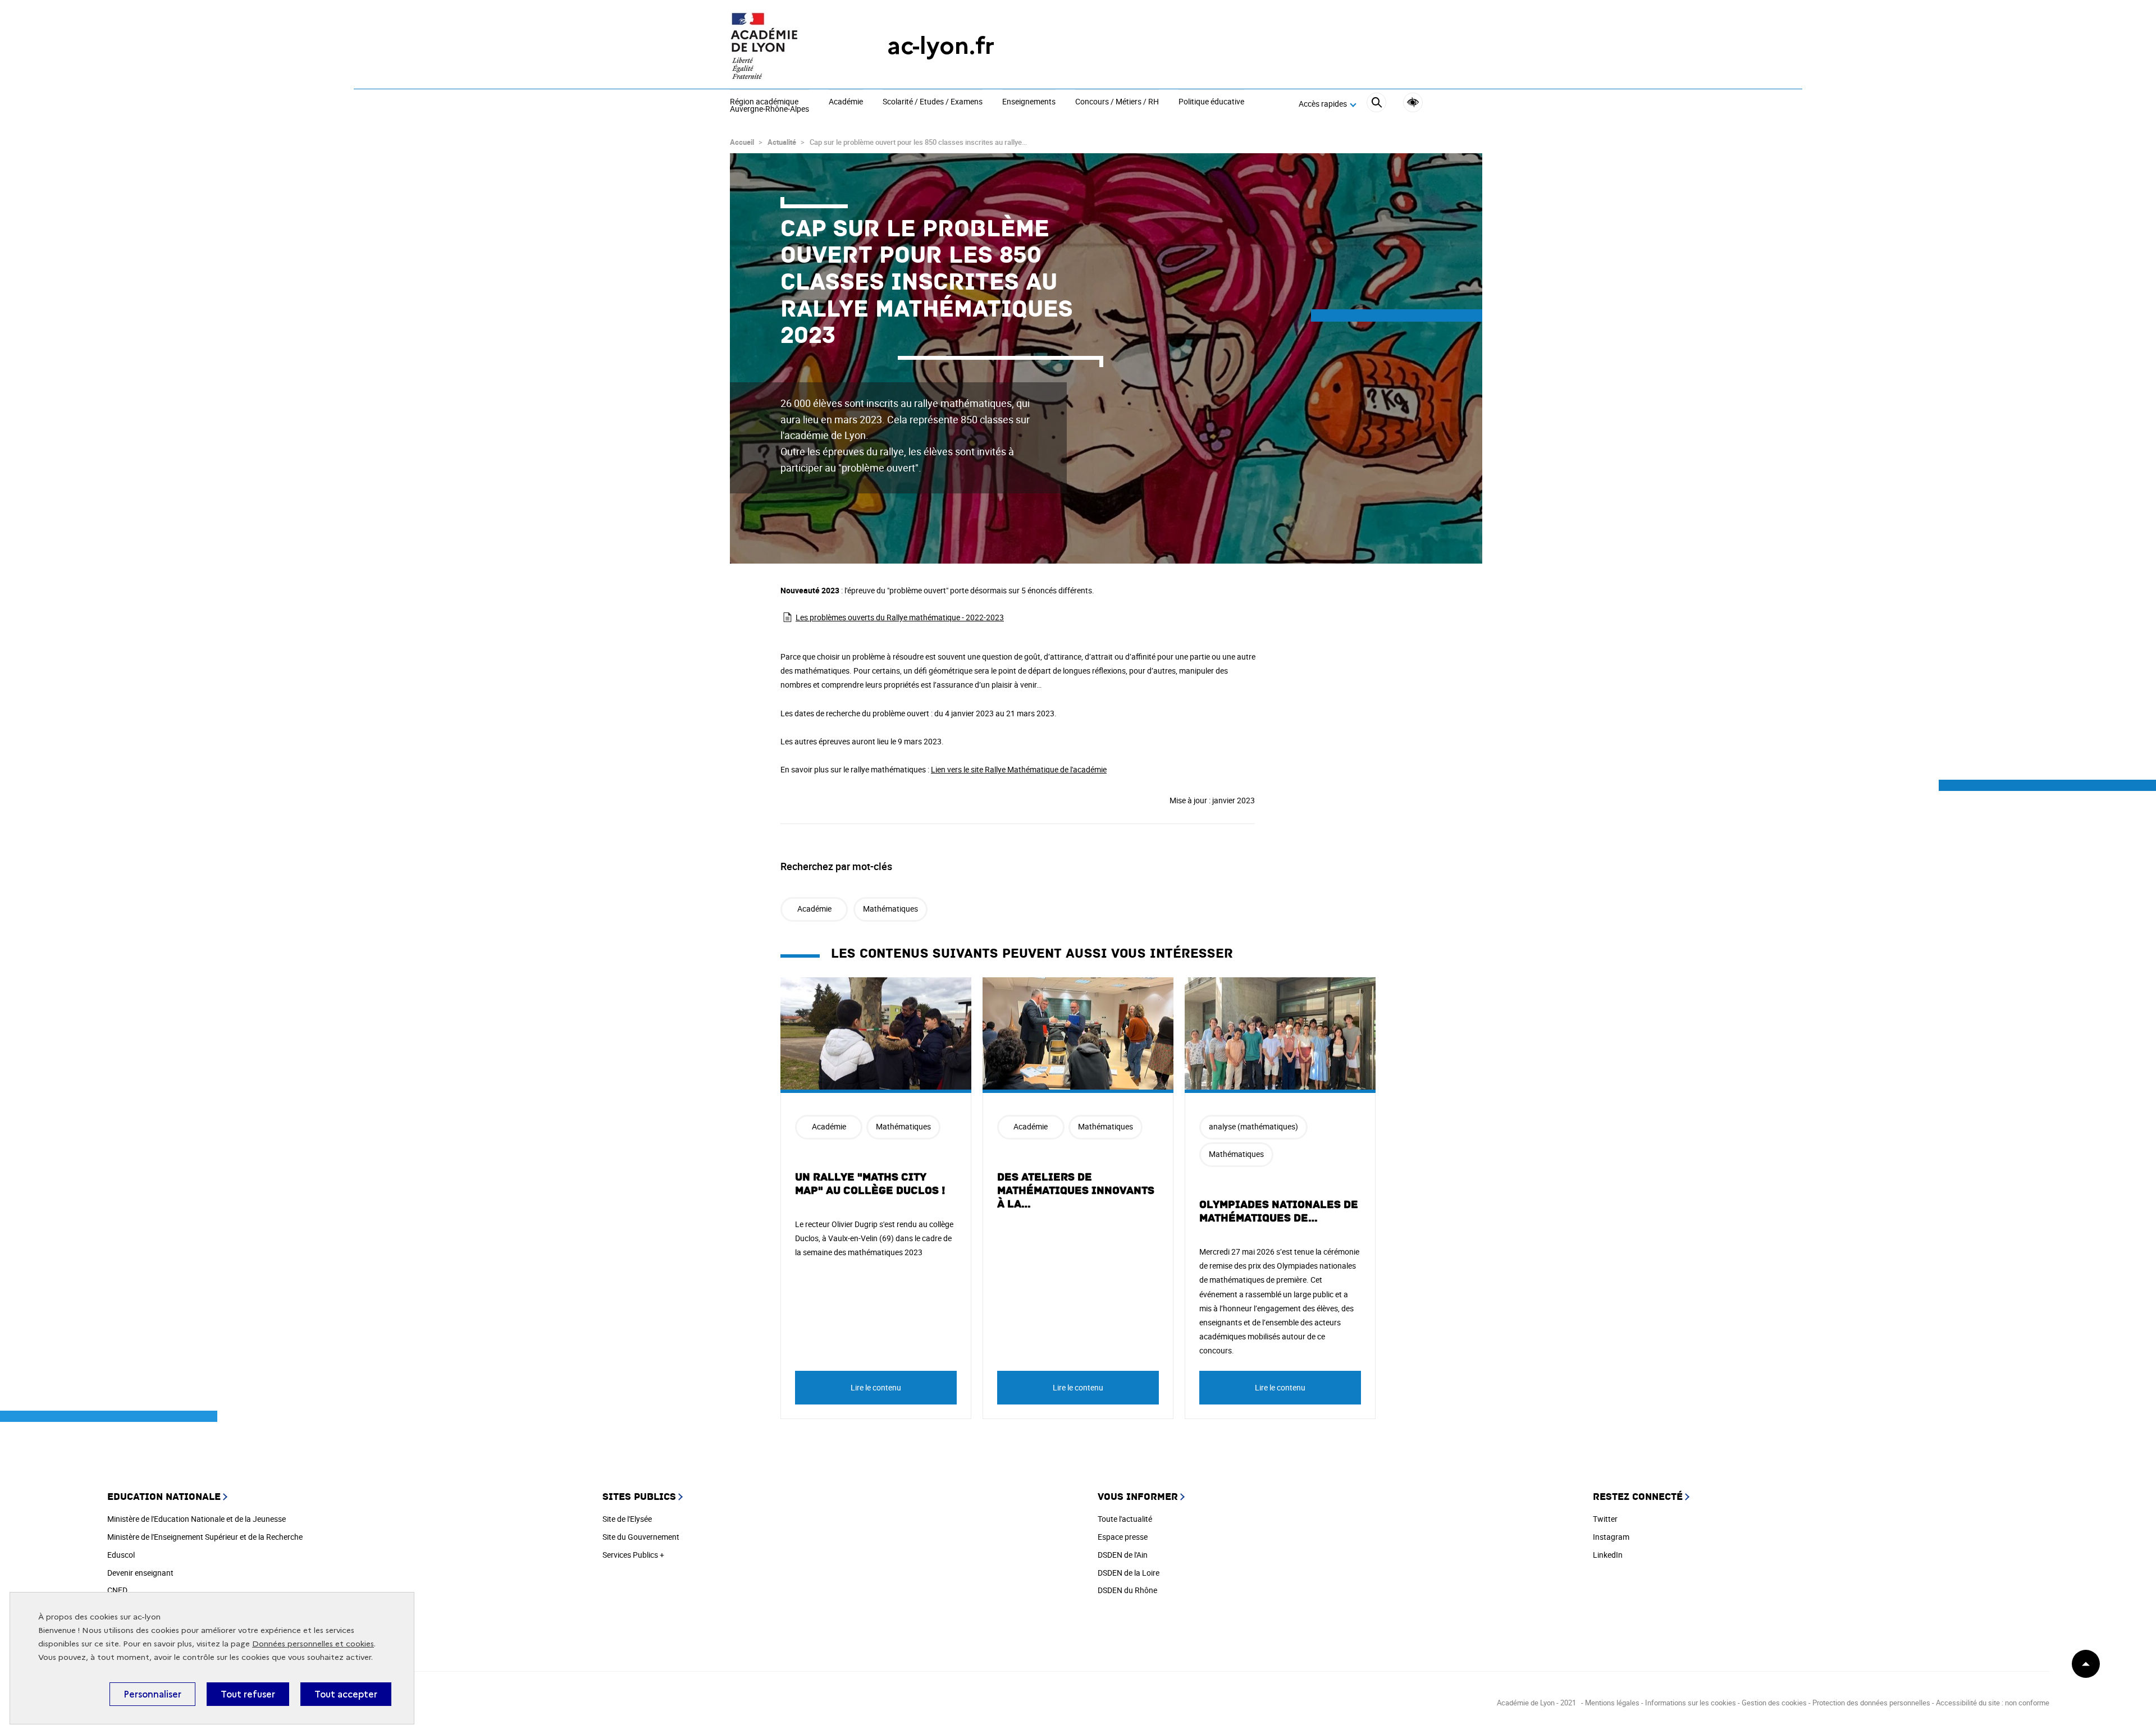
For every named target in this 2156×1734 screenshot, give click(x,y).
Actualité (782, 142)
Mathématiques (890, 909)
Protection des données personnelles (1871, 1703)
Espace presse (1123, 1537)
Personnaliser (152, 1694)
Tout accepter (346, 1694)
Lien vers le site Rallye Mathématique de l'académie (1019, 769)
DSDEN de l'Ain (1123, 1555)
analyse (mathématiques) (1253, 1126)
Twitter (1605, 1519)
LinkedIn (1608, 1555)
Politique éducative (1211, 102)
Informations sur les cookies (1691, 1703)
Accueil (742, 142)
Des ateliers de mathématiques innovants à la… (1076, 1191)
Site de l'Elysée (627, 1519)
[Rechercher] (1376, 104)
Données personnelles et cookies (313, 1644)
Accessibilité (1413, 102)
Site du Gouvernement (641, 1537)
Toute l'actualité (1125, 1519)
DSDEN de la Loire (1129, 1573)
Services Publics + (633, 1555)
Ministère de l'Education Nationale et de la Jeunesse (197, 1519)
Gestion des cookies (1774, 1703)
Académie (846, 102)
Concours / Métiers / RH (1117, 102)
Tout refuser (248, 1694)
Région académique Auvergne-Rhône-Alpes (769, 106)
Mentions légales (1612, 1703)
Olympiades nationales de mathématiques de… (1279, 1211)
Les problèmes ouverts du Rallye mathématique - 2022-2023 (900, 617)
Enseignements (1029, 102)
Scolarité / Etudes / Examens (933, 102)
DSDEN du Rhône (1127, 1590)
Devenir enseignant (140, 1573)
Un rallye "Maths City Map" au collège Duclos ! (870, 1184)
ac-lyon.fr (941, 46)
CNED (117, 1590)
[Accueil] (786, 46)
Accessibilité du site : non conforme (1993, 1703)
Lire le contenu (876, 1387)
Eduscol (121, 1555)
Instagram (1611, 1537)
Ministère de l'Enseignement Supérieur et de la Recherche (205, 1537)
